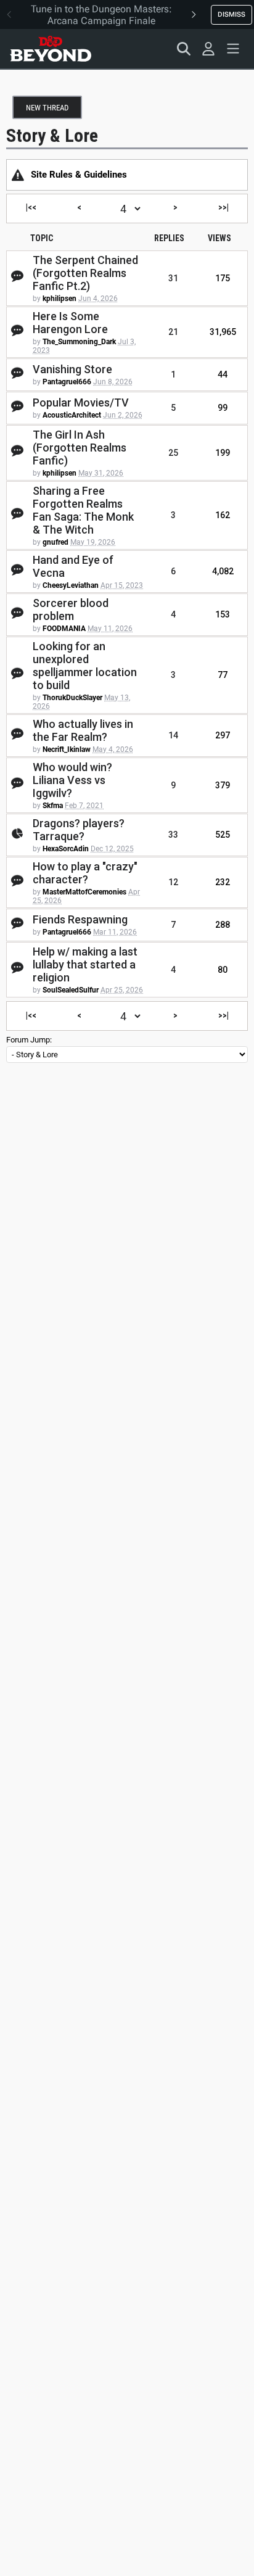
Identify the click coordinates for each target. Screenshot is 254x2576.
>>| (223, 207)
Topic (42, 238)
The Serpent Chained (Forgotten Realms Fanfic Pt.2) (85, 273)
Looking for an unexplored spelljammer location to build (85, 666)
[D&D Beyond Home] (51, 49)
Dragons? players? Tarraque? (79, 830)
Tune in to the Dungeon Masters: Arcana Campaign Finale (101, 15)
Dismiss (231, 14)
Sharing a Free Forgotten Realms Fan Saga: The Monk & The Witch (83, 510)
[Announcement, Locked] (18, 175)
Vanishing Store (72, 369)
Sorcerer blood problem (71, 609)
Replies (169, 238)
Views (219, 238)
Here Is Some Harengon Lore (70, 323)
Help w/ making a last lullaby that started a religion (85, 964)
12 (173, 882)
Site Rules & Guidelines (79, 175)
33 (173, 835)
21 (173, 332)
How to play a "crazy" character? (85, 873)
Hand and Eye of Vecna (73, 566)
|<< (31, 207)
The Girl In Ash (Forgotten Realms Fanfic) (80, 448)
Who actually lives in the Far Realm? (83, 730)
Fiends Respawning (80, 919)
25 (173, 453)
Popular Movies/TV (81, 402)
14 (173, 735)
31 (173, 278)
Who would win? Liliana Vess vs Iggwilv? (72, 780)
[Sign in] (208, 49)
